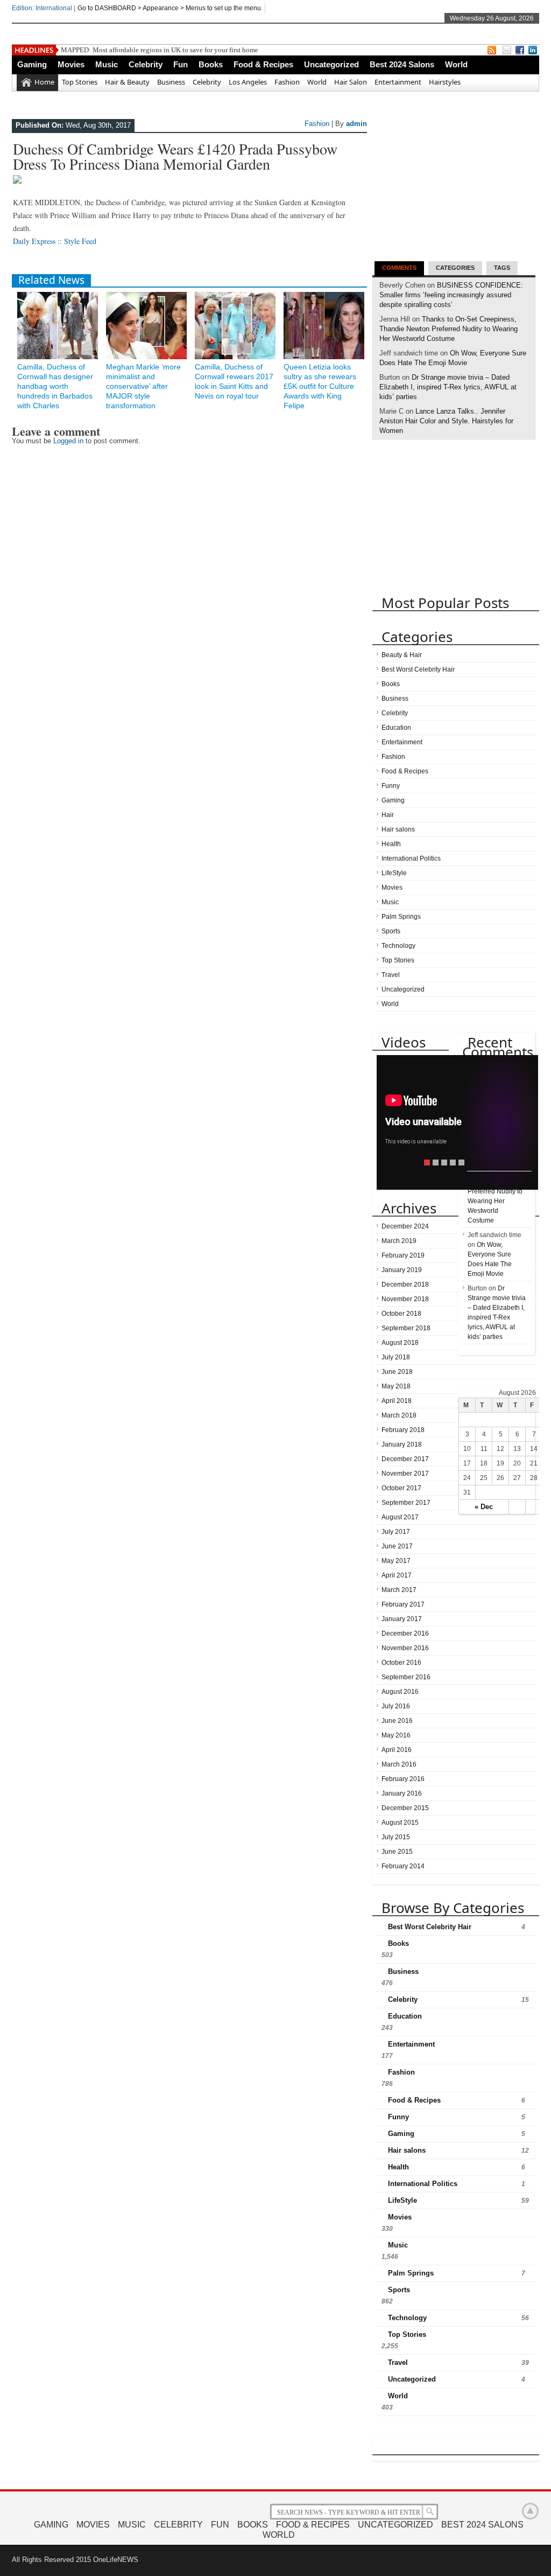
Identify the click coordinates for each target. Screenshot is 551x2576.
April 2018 (397, 1401)
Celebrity (146, 64)
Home (44, 82)
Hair (388, 815)
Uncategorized (331, 64)
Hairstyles (445, 82)
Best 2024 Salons (402, 64)
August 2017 (400, 1517)
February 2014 (403, 1866)
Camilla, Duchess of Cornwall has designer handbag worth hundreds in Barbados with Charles (55, 386)
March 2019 (399, 1241)
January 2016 (402, 1793)
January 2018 (402, 1444)
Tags (502, 268)
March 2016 (399, 1764)
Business (171, 82)
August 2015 (400, 1823)
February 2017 (403, 1604)
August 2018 (400, 1343)
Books (211, 64)
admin (356, 124)
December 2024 (405, 1226)
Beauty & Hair (402, 655)
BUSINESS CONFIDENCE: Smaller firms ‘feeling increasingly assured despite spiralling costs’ (451, 295)
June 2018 (397, 1372)
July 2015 (396, 1837)
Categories (455, 268)
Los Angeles (248, 82)
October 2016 (401, 1663)
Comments (399, 268)
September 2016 (406, 1677)
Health (391, 844)
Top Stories (80, 82)
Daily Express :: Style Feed (55, 241)
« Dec (484, 1507)
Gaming (32, 64)
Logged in (68, 441)
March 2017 (399, 1590)
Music (107, 64)
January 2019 (402, 1270)
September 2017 (406, 1503)
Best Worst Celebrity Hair (418, 669)
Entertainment (398, 82)
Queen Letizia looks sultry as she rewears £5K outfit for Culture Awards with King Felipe (320, 386)
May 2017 (396, 1561)
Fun (181, 64)
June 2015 (397, 1852)
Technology (398, 946)
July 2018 (396, 1357)
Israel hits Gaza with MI (95, 50)
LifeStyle (394, 873)
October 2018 (401, 1314)
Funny (391, 786)
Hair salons (398, 829)
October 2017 (401, 1488)
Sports (391, 931)
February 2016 (403, 1779)
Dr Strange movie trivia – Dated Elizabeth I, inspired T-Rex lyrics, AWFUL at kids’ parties (448, 387)
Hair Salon (351, 82)
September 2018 (406, 1328)
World (456, 64)
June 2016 (397, 1721)
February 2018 (403, 1430)
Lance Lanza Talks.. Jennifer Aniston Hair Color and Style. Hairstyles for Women (446, 421)
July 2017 (396, 1532)
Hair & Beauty (127, 82)
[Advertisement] (453, 186)
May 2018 (396, 1386)
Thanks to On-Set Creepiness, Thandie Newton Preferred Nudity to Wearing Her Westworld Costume (448, 329)
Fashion (287, 82)
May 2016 (396, 1735)
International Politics (411, 858)
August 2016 (400, 1692)
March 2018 (399, 1415)
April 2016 (397, 1750)
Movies (71, 64)
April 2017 (397, 1575)
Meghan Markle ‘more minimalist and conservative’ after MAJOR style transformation (143, 386)
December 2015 (405, 1808)
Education (396, 728)
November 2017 (405, 1474)
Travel (391, 975)
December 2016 (405, 1633)
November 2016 (405, 1648)
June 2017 (397, 1546)
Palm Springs (401, 917)
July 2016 (396, 1706)
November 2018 (405, 1299)
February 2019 (403, 1255)
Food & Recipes (263, 64)
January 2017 (402, 1619)
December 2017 (405, 1459)
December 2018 (405, 1284)
